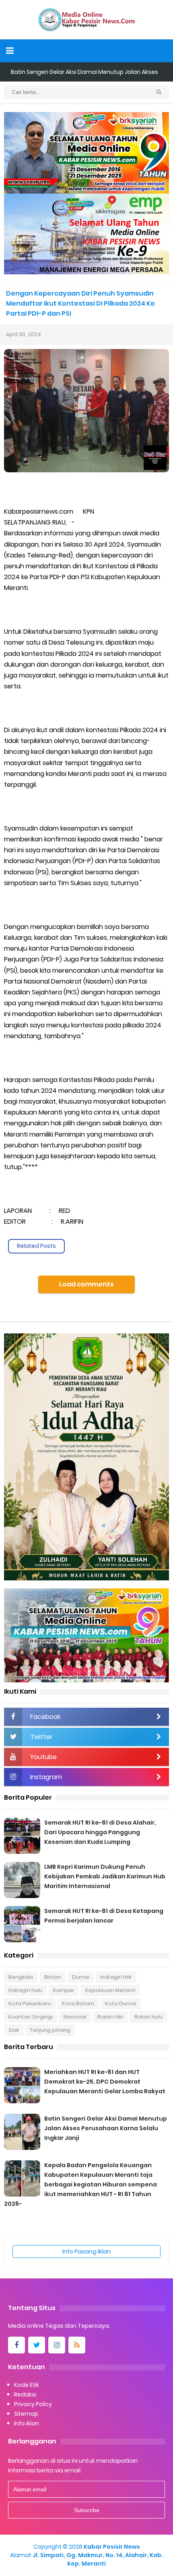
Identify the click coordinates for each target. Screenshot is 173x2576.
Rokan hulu (148, 2017)
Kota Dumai (121, 2003)
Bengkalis (21, 1977)
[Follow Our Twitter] (37, 2345)
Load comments (86, 1284)
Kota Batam (78, 2003)
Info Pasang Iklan (86, 2251)
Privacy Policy (33, 2404)
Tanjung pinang (50, 2030)
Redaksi (25, 2394)
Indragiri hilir (116, 1977)
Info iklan (27, 2423)
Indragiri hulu (25, 1990)
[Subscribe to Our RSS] (77, 2345)
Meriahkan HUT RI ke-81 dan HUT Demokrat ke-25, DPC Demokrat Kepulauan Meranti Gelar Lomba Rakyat (105, 2082)
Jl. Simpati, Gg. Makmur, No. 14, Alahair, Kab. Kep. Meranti (98, 2559)
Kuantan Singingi (31, 2017)
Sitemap (26, 2414)
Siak (14, 2030)
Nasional (75, 2017)
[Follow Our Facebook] (16, 2345)
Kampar (64, 1990)
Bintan (53, 1977)
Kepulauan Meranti (110, 1990)
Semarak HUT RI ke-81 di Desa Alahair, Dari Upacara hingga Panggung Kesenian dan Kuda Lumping (100, 1832)
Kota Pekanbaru (30, 2003)
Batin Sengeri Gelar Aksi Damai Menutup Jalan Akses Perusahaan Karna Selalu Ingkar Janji (106, 2128)
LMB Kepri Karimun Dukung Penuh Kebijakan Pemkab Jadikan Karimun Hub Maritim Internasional (105, 1876)
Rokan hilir (110, 2017)
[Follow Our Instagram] (57, 2345)
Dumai (81, 1977)
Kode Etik (27, 2385)
